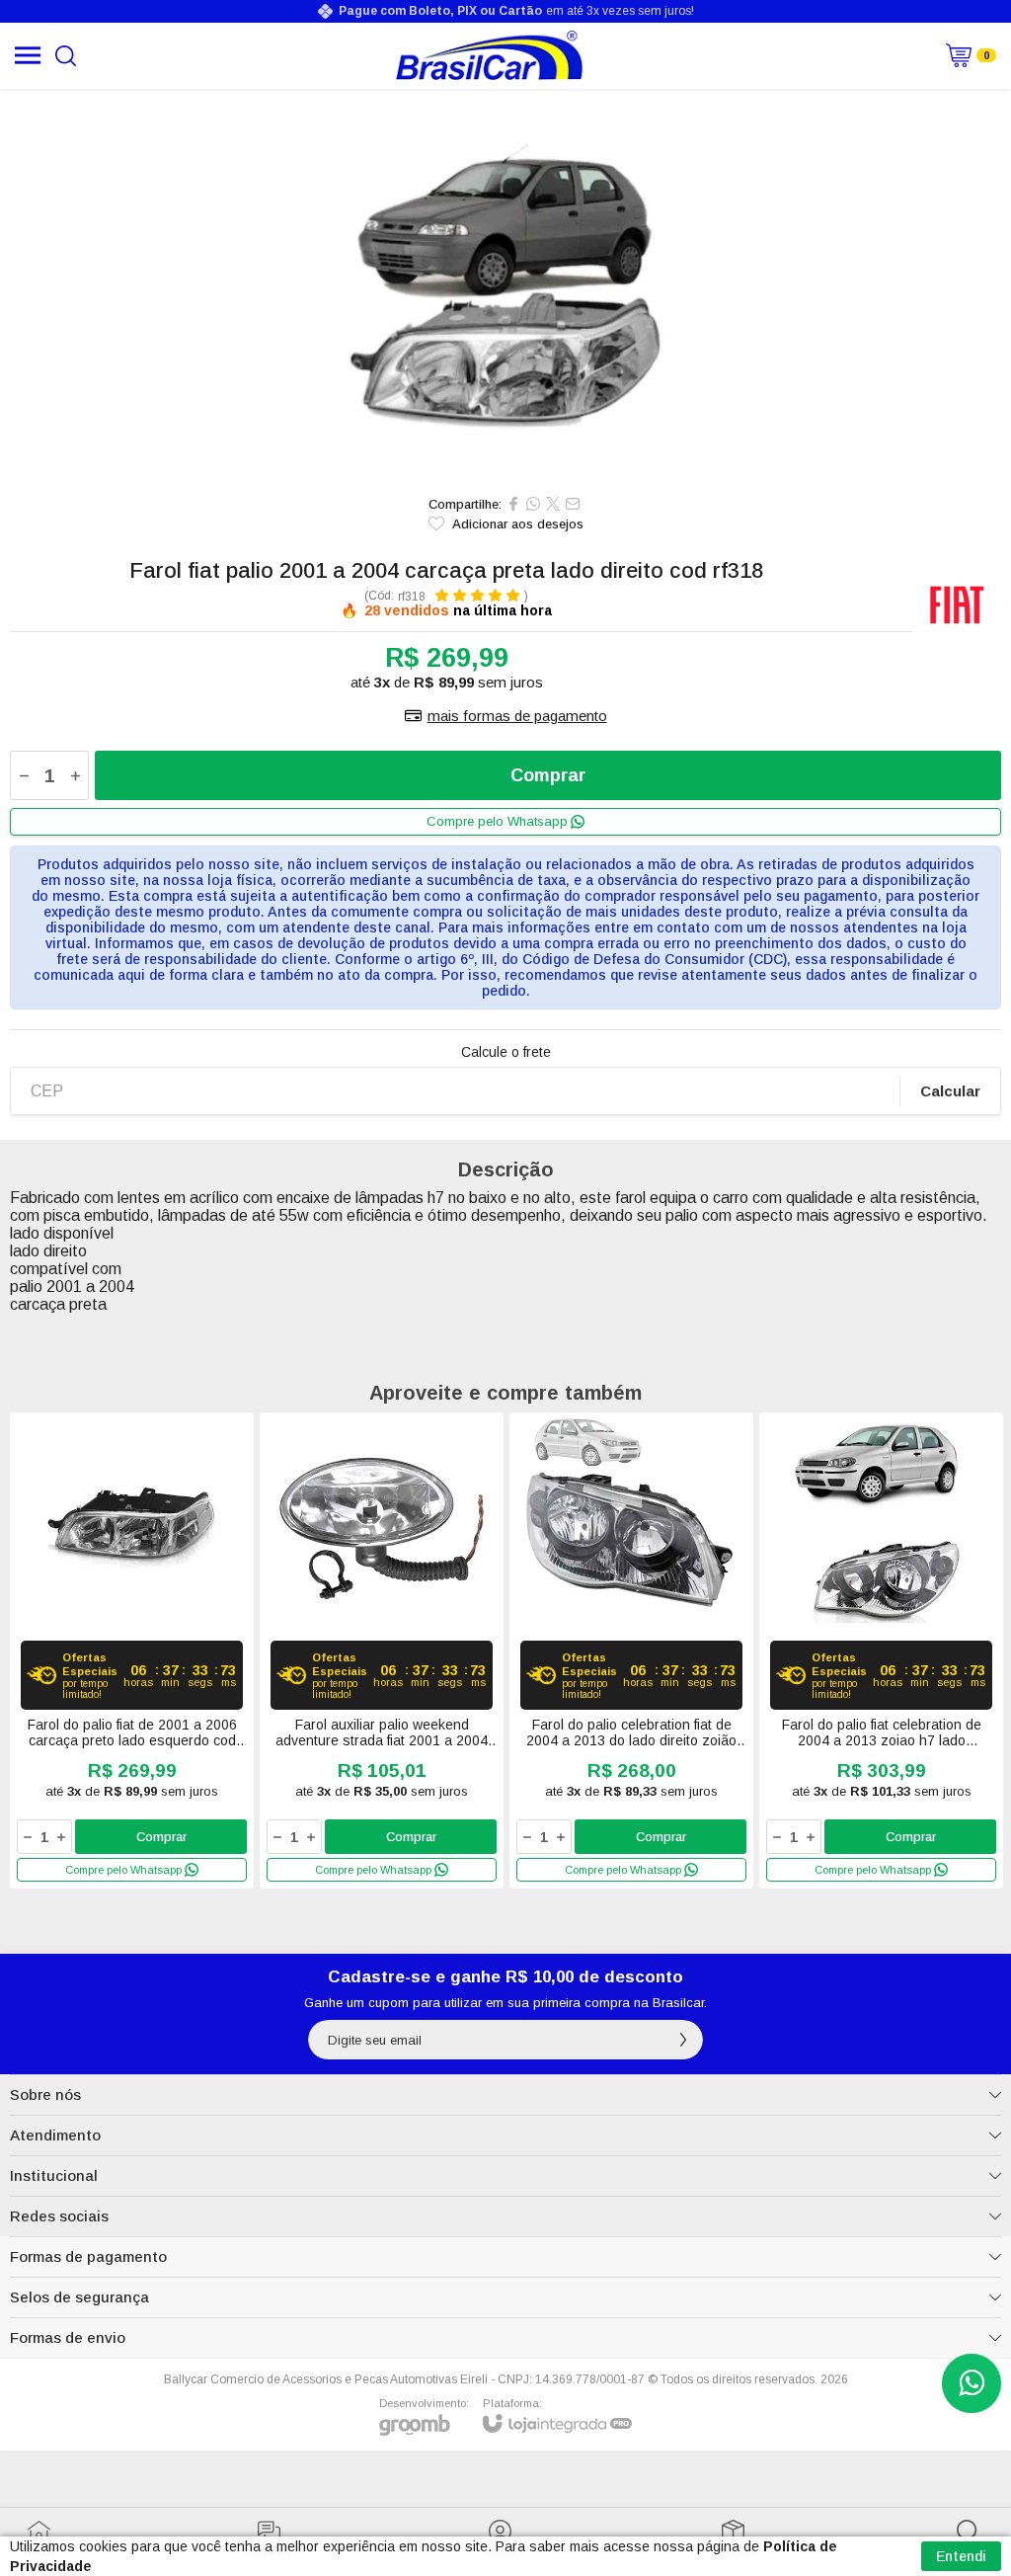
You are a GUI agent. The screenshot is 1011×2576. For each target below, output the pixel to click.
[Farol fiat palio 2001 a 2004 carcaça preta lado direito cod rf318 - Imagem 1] (505, 286)
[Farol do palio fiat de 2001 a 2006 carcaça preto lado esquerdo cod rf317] (132, 1650)
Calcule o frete (506, 1052)
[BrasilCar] (489, 55)
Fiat (957, 604)
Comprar (548, 775)
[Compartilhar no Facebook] (513, 504)
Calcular (950, 1091)
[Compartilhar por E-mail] (573, 504)
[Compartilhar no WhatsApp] (533, 504)
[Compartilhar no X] (553, 504)
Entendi (961, 2556)
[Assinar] (683, 2040)
